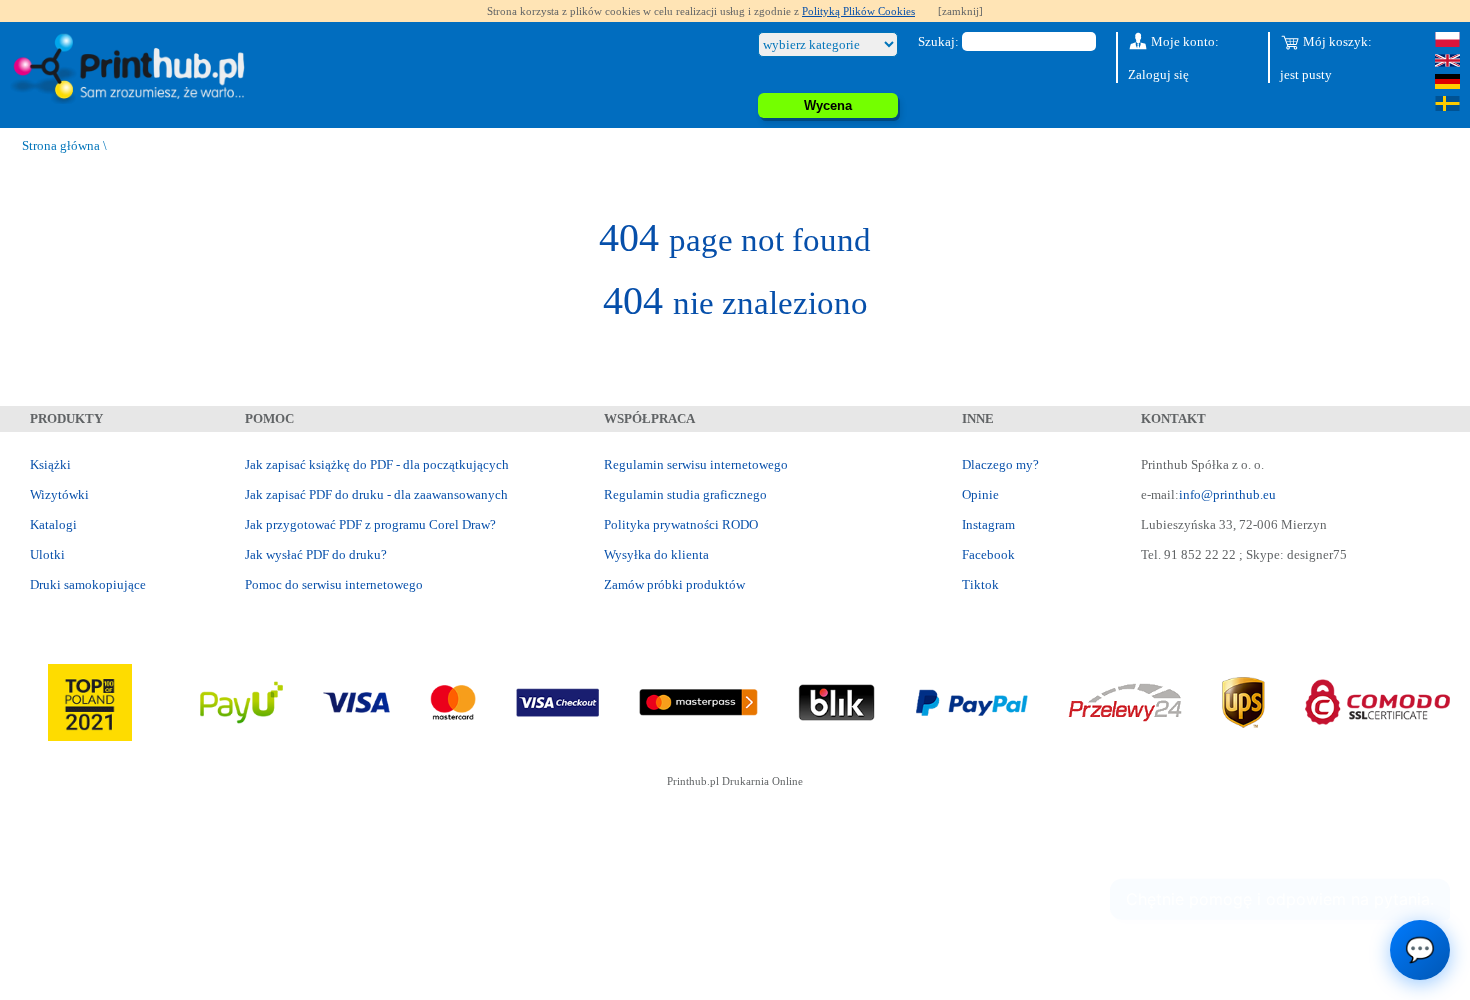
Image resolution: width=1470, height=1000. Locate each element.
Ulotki (47, 554)
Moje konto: (1183, 41)
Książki (50, 464)
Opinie (980, 494)
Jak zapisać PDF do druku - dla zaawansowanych (376, 494)
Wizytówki (59, 494)
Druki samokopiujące (88, 584)
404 (735, 237)
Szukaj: (938, 41)
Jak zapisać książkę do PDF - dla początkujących (377, 464)
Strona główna (61, 145)
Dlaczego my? (1000, 464)
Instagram (988, 524)
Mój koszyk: (1336, 41)
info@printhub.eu (1227, 494)
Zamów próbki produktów (674, 584)
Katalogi (53, 524)
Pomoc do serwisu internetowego (334, 584)
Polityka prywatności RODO (681, 524)
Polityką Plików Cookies (858, 11)
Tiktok (980, 584)
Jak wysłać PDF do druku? (316, 554)
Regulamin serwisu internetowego (696, 464)
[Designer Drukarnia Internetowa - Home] (133, 69)
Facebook (988, 554)
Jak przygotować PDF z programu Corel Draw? (370, 524)
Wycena (828, 105)
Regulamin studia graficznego (685, 494)
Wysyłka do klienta (656, 554)
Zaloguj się (1158, 74)
